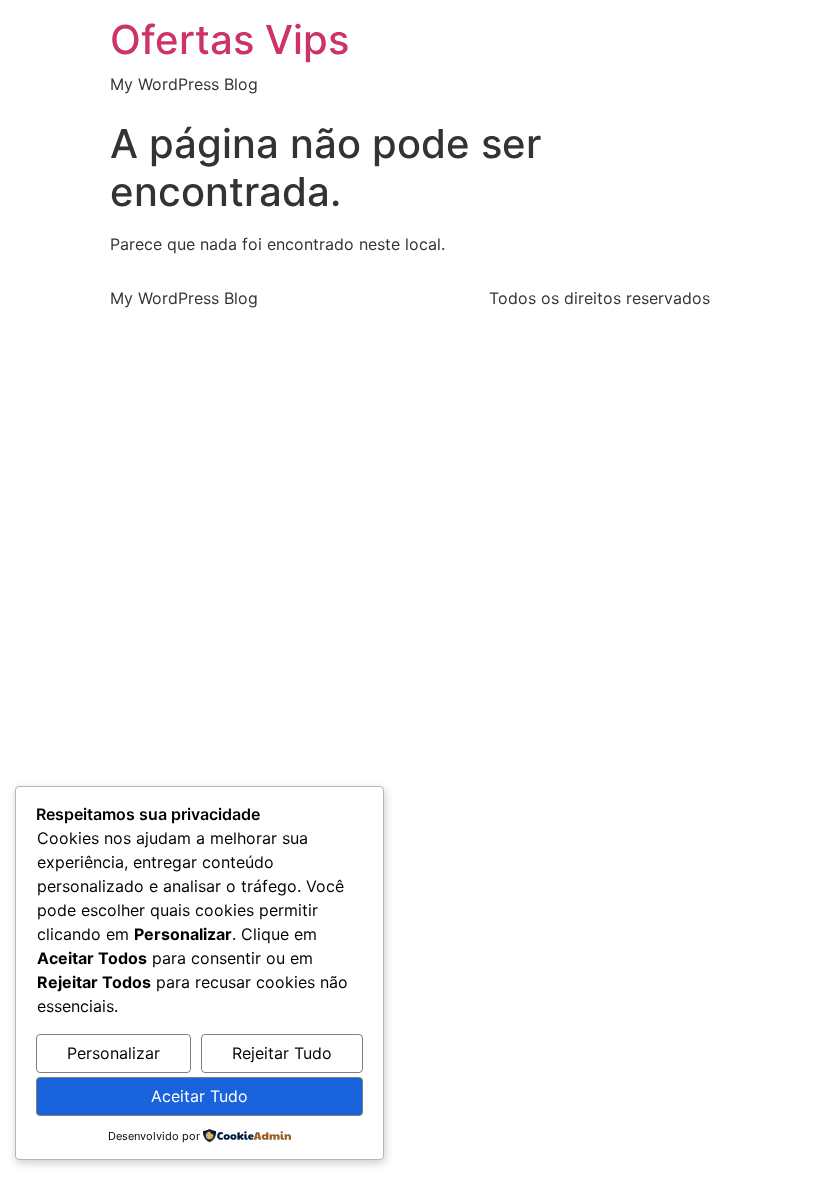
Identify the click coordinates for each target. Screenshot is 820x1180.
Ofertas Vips (229, 39)
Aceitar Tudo (199, 1096)
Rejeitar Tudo (282, 1053)
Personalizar (113, 1053)
